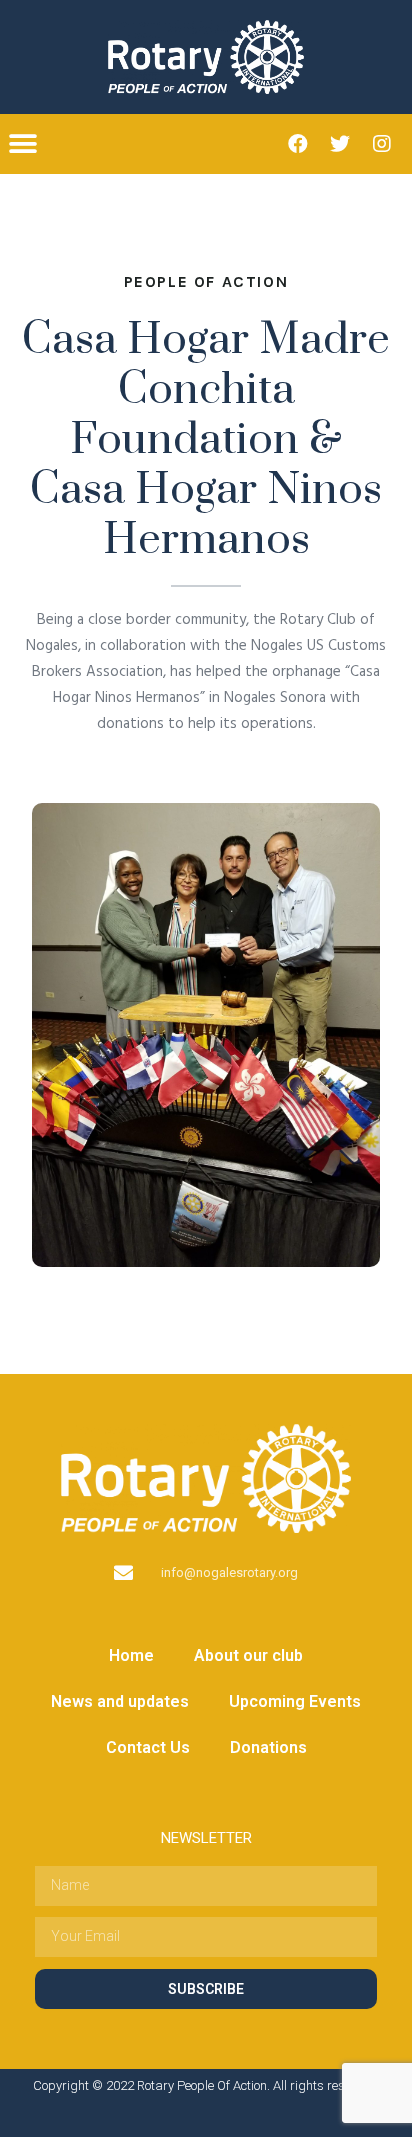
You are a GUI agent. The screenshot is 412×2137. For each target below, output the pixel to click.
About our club (248, 1655)
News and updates (120, 1701)
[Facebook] (298, 144)
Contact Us (148, 1747)
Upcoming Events (295, 1701)
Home (131, 1655)
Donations (268, 1747)
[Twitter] (340, 144)
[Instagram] (382, 144)
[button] (22, 143)
